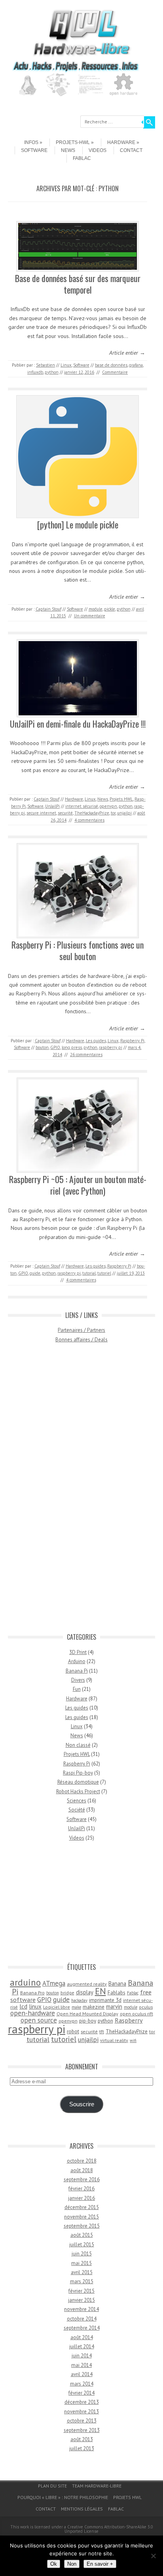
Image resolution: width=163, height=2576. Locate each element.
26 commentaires (86, 1055)
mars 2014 (82, 2384)
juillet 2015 (82, 2245)
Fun (77, 1689)
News (68, 150)
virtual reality (114, 2040)
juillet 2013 (82, 2448)
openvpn (108, 806)
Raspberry (129, 2020)
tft (102, 2031)
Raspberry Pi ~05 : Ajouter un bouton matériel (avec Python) (78, 1185)
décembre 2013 (82, 2402)
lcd (23, 2006)
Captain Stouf (48, 609)
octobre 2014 (82, 2319)
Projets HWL (121, 799)
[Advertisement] (81, 1492)
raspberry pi (111, 1047)
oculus (146, 2007)
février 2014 (81, 2393)
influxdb (35, 372)
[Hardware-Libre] (81, 56)
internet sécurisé (82, 806)
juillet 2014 (82, 2346)
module (96, 609)
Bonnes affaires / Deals (81, 1340)
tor (113, 813)
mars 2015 (82, 2281)
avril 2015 (82, 2272)
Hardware (121, 142)
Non (72, 2564)
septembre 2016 (82, 2179)
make (76, 2007)
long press (72, 1047)
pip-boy (88, 2021)
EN (100, 1991)
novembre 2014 (81, 2309)
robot (73, 2031)
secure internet (41, 813)
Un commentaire (90, 616)
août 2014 (82, 2337)
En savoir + (100, 2564)
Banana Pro (32, 1993)
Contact (131, 150)
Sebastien (45, 365)
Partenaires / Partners (81, 1330)
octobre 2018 (82, 2161)
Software (34, 150)
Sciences (77, 1801)
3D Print (78, 1652)
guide (35, 1273)
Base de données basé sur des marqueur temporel (78, 284)
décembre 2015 (82, 2207)
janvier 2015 (81, 2300)
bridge (67, 1993)
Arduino (77, 1661)
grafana (136, 365)
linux (35, 2006)
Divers (78, 1680)
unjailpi (124, 813)
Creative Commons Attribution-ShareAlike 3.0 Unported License (109, 2529)
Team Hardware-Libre (97, 2486)
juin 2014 (82, 2356)
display (85, 1992)
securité (65, 813)
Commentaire (115, 372)
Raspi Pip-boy (78, 1773)
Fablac (82, 158)
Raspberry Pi (132, 1041)
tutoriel (104, 1273)
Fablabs (117, 1992)
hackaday (79, 2000)
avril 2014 (82, 2374)
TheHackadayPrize (92, 813)
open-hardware (33, 2013)
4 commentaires (89, 820)
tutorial (89, 1273)
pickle (110, 609)
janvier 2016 (81, 2198)
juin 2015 (82, 2254)
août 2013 (82, 2439)
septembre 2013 (82, 2430)
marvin (114, 2006)
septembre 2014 (82, 2328)
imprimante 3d (105, 2000)
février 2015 (81, 2291)
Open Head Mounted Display (87, 2014)
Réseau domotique (78, 1782)
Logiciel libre (57, 2007)
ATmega (54, 1983)
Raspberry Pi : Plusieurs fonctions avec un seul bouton (78, 950)
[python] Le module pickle (78, 524)
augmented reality (87, 1984)
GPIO (55, 1047)
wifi (133, 2040)
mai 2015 (81, 2263)
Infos (31, 142)
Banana (117, 1983)
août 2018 (82, 2170)
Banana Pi (77, 1671)
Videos (98, 150)
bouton (42, 1047)
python (52, 372)
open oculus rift (136, 2014)
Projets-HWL (73, 142)
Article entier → (127, 353)
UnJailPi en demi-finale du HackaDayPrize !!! (78, 724)
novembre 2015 (81, 2217)
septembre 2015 (82, 2226)
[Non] (153, 2556)
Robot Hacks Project (78, 1791)
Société (77, 1810)
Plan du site (52, 2486)
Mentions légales (82, 2509)
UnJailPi (52, 806)
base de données (111, 365)
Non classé (78, 1745)
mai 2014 (81, 2365)
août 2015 (82, 2235)
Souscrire (82, 2104)
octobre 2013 (82, 2421)
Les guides (96, 1041)
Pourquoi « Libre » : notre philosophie (63, 2497)
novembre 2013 (81, 2412)
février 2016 (81, 2189)
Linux (66, 365)
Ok (54, 2564)
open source (39, 2020)
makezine (94, 2007)
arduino (25, 1982)
